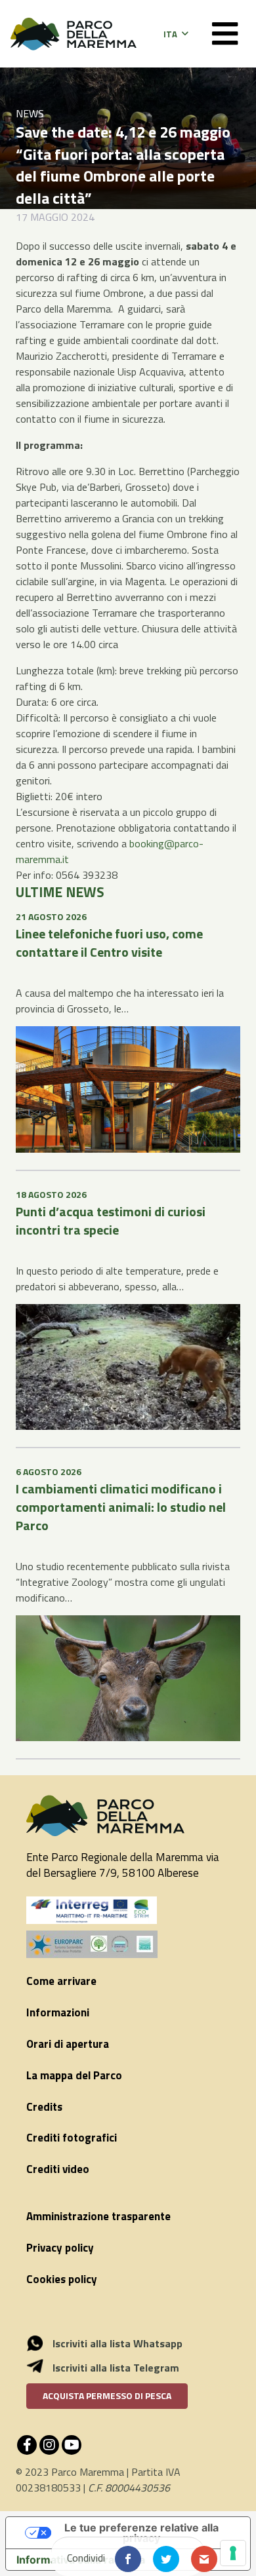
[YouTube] (72, 2445)
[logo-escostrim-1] (92, 1910)
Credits (44, 2107)
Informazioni (58, 2012)
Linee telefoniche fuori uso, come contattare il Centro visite (109, 943)
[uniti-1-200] (128, 1944)
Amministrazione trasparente (98, 2216)
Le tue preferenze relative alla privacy (141, 2533)
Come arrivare (61, 1981)
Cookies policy (62, 2279)
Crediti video (58, 2169)
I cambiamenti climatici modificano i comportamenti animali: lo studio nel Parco (121, 1507)
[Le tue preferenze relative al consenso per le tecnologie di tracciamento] (233, 2553)
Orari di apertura (68, 2044)
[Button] (225, 34)
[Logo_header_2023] (74, 34)
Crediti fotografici (72, 2138)
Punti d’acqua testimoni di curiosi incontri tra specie (111, 1221)
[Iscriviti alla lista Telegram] (42, 2368)
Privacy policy (60, 2248)
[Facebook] (27, 2445)
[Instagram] (49, 2445)
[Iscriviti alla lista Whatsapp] (42, 2343)
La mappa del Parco (74, 2075)
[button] (176, 34)
